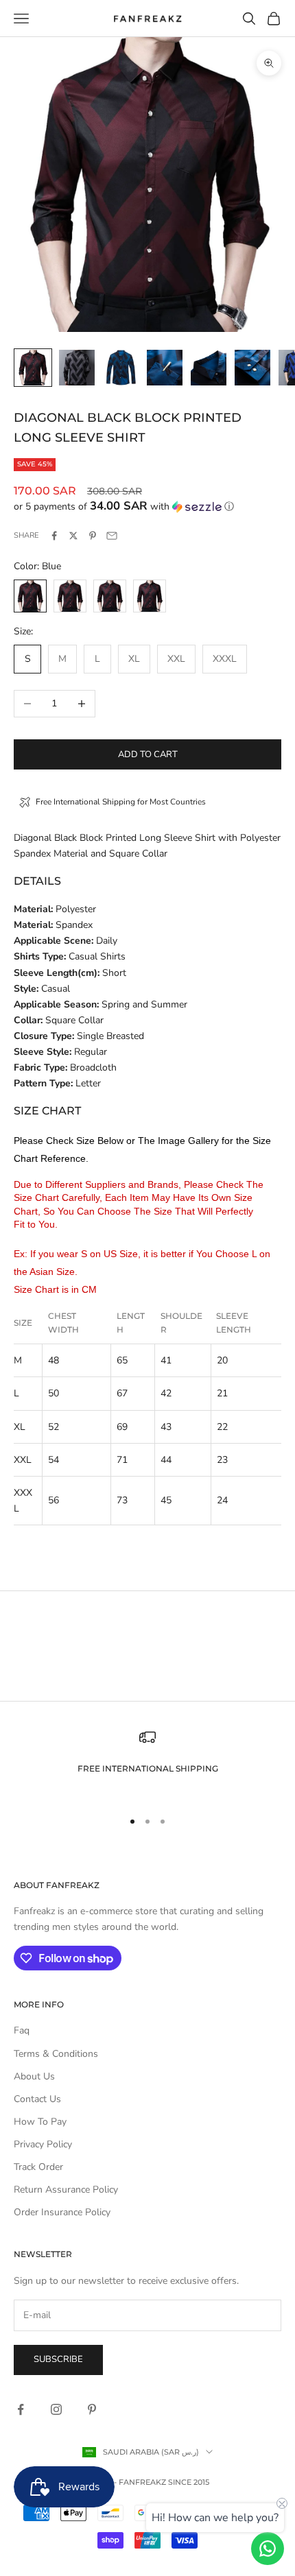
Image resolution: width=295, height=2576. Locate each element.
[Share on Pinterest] (93, 536)
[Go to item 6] (252, 368)
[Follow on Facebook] (21, 2409)
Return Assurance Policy (66, 2190)
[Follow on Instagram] (56, 2409)
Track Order (38, 2167)
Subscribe (58, 2359)
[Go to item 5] (209, 368)
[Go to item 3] (121, 368)
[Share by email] (112, 536)
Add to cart (148, 754)
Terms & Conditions (56, 2054)
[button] (147, 506)
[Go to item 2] (77, 368)
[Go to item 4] (165, 368)
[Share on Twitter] (73, 536)
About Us (34, 2076)
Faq (22, 2030)
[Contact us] (268, 2549)
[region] (147, 1763)
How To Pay (40, 2122)
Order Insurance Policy (62, 2212)
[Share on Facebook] (54, 536)
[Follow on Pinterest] (92, 2409)
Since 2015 (189, 2482)
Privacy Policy (43, 2144)
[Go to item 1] (33, 368)
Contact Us (37, 2099)
